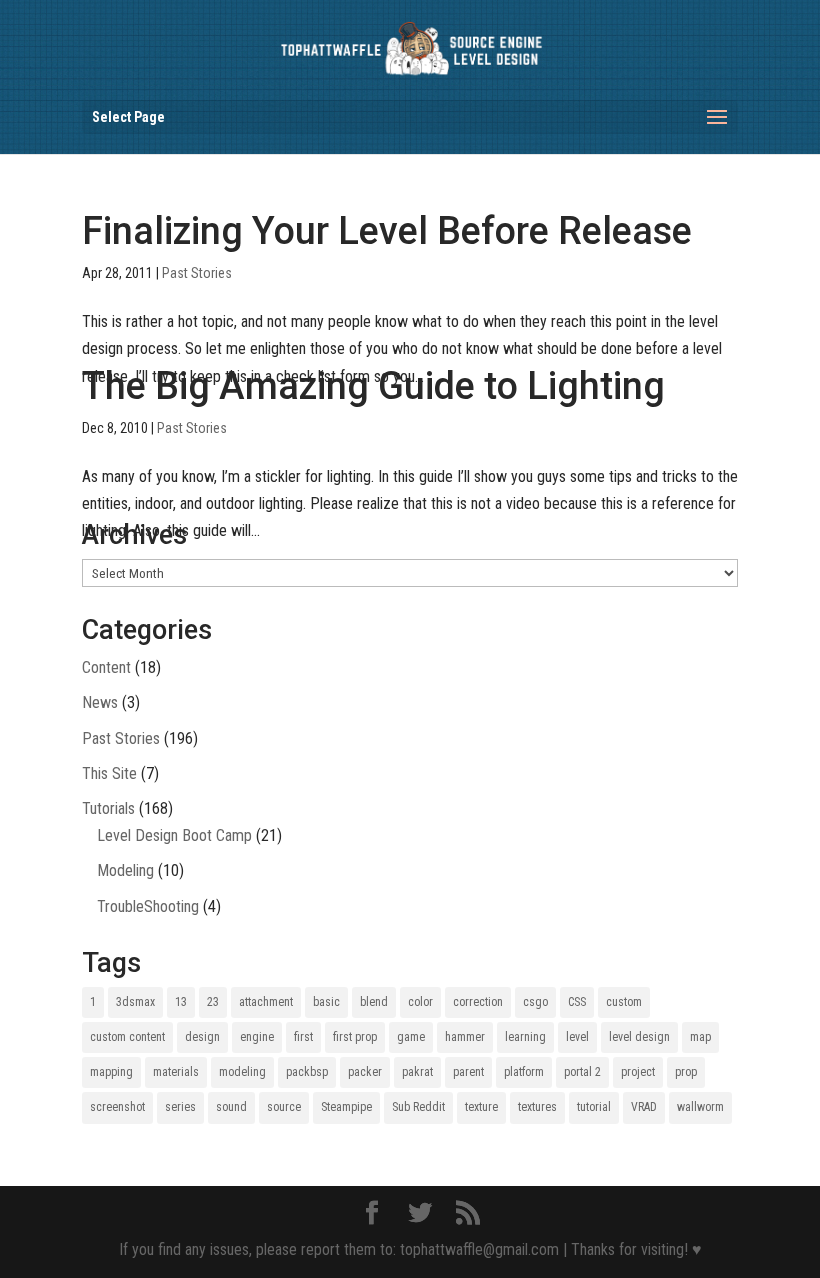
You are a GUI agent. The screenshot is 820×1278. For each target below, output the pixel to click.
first (303, 1037)
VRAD (644, 1107)
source (284, 1107)
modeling (242, 1072)
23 (213, 1002)
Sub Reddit (418, 1107)
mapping (111, 1072)
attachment (266, 1002)
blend (374, 1002)
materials (176, 1072)
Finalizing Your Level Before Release (387, 231)
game (411, 1037)
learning (525, 1037)
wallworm (700, 1107)
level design (639, 1037)
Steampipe (346, 1107)
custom (624, 1002)
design (202, 1037)
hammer (465, 1037)
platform (524, 1072)
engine (257, 1037)
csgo (535, 1002)
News (100, 702)
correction (478, 1002)
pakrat (417, 1072)
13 (181, 1002)
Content (106, 667)
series (180, 1107)
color (420, 1002)
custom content (127, 1037)
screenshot (117, 1107)
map (700, 1037)
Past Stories (197, 273)
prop (686, 1072)
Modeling (125, 870)
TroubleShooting (148, 906)
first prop (355, 1037)
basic (326, 1002)
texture (481, 1107)
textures (537, 1107)
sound (231, 1107)
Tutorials (108, 808)
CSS (577, 1002)
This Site (109, 773)
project (638, 1072)
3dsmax (135, 1002)
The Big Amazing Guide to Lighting (373, 386)
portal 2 (582, 1072)
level (577, 1037)
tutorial (594, 1107)
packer (365, 1072)
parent (468, 1072)
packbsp (307, 1072)
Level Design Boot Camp (174, 835)
